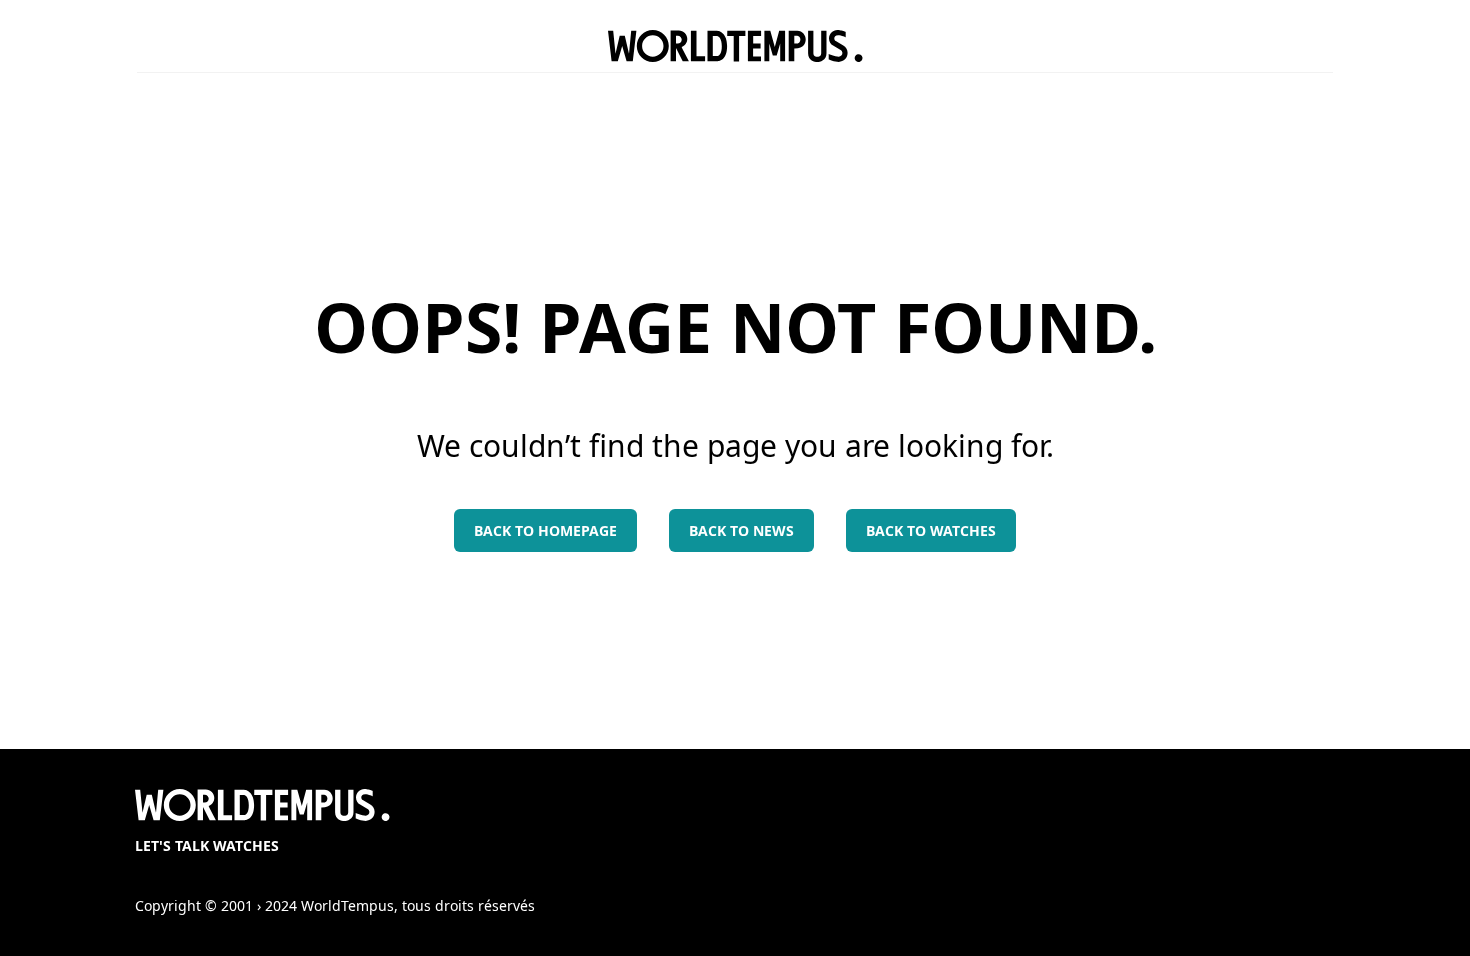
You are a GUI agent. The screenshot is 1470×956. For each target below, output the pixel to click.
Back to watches (931, 530)
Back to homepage (545, 530)
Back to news (741, 530)
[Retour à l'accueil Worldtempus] (735, 46)
